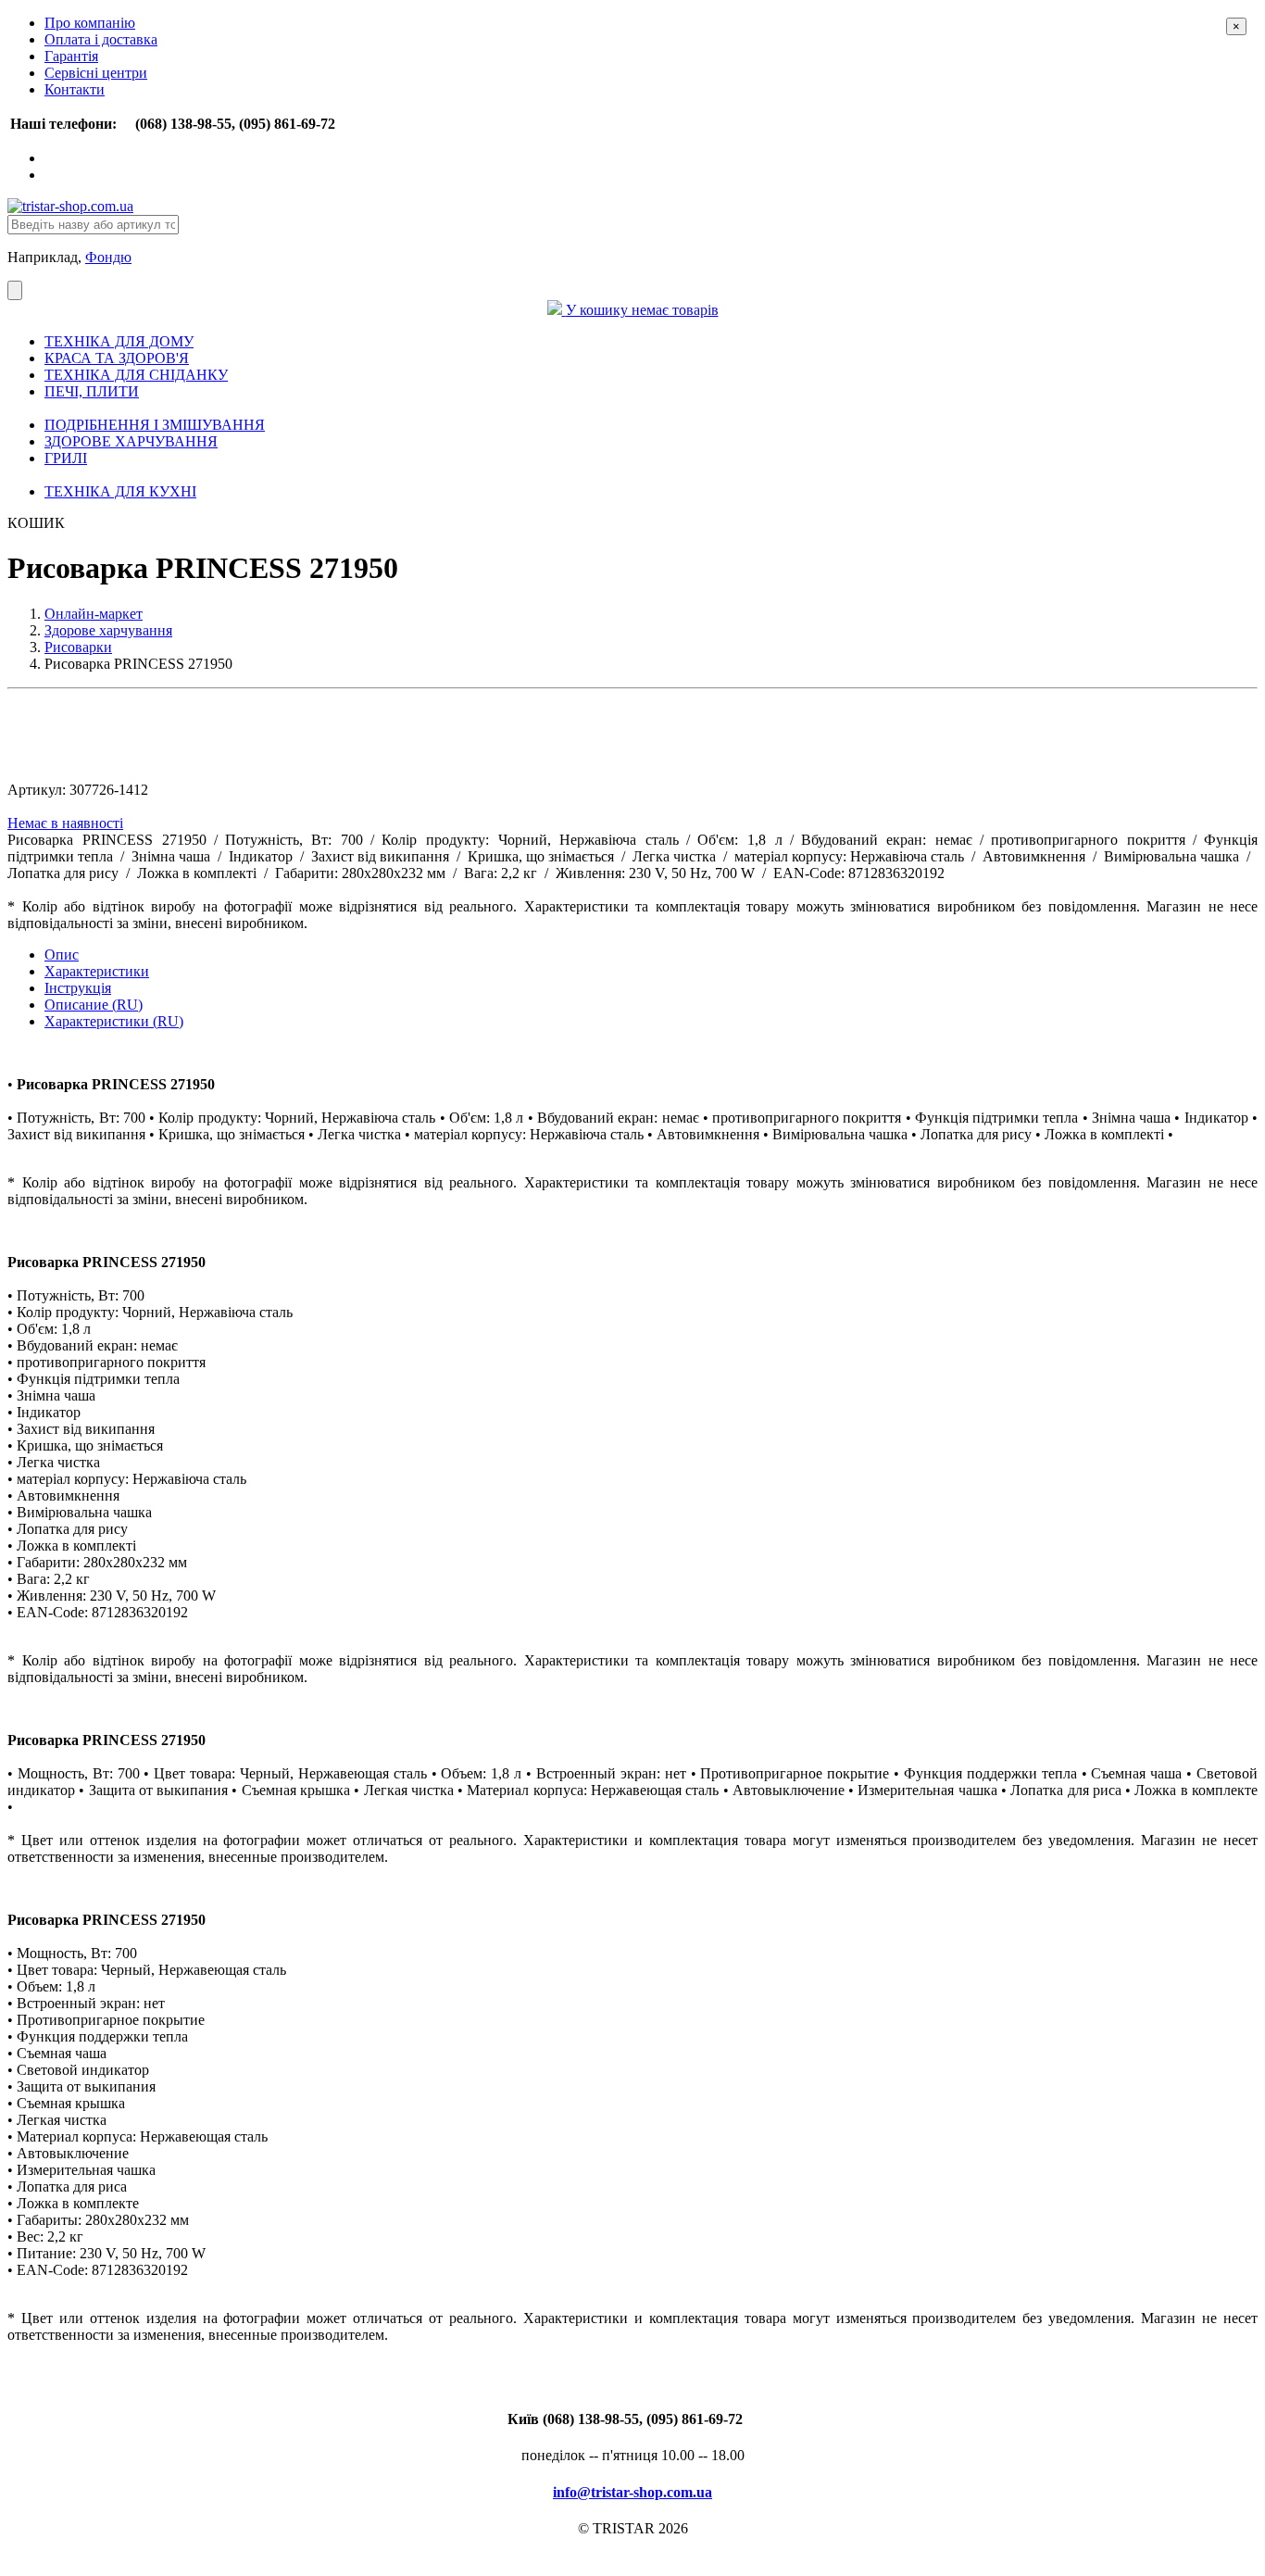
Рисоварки (78, 647)
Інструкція (78, 988)
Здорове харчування (108, 630)
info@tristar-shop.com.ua (632, 2492)
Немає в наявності (65, 823)
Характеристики (97, 971)
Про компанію (90, 23)
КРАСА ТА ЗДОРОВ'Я (117, 358)
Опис (62, 955)
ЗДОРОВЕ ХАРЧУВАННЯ (131, 441)
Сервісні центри (96, 73)
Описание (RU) (94, 1005)
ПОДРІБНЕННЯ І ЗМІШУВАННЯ (155, 425)
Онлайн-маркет (94, 614)
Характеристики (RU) (114, 1021)
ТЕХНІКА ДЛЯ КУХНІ (120, 491)
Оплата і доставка (101, 39)
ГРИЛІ (66, 458)
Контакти (75, 89)
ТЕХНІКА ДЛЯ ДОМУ (119, 341)
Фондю (108, 257)
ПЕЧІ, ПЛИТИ (92, 391)
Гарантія (71, 56)
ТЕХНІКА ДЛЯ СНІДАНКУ (136, 375)
